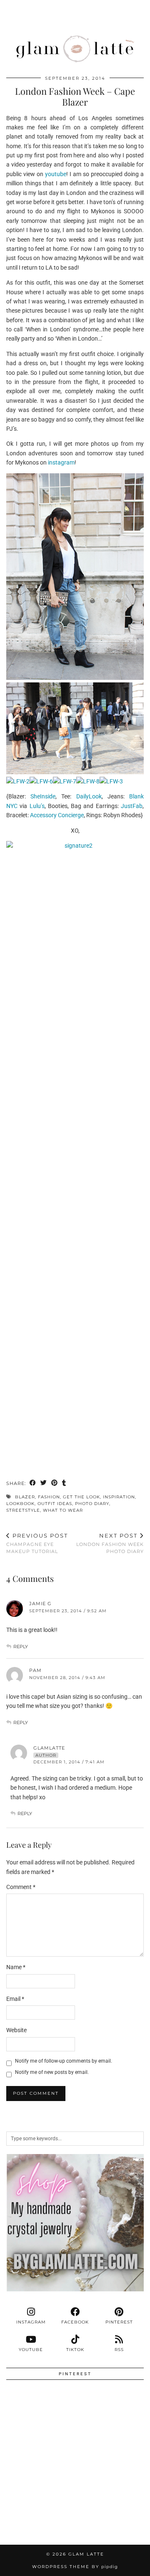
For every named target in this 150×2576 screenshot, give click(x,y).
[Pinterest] (41, 2421)
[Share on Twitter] (44, 1484)
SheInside (43, 796)
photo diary (92, 1504)
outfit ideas (55, 1504)
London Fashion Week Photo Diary (110, 1543)
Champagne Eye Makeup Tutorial (37, 1543)
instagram (61, 462)
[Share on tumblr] (64, 1484)
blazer (25, 1497)
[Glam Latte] (75, 33)
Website (16, 2030)
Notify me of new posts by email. (52, 2072)
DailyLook (89, 796)
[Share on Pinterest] (55, 1484)
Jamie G (40, 1604)
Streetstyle (23, 1510)
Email (15, 1999)
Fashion (49, 1497)
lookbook (20, 1504)
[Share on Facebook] (33, 1484)
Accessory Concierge (57, 815)
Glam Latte (86, 2554)
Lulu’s (37, 806)
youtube (56, 174)
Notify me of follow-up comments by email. (64, 2061)
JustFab (132, 806)
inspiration (119, 1497)
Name (16, 1967)
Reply (21, 1647)
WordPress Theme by (75, 2567)
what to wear (63, 1510)
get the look (81, 1497)
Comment (21, 1887)
